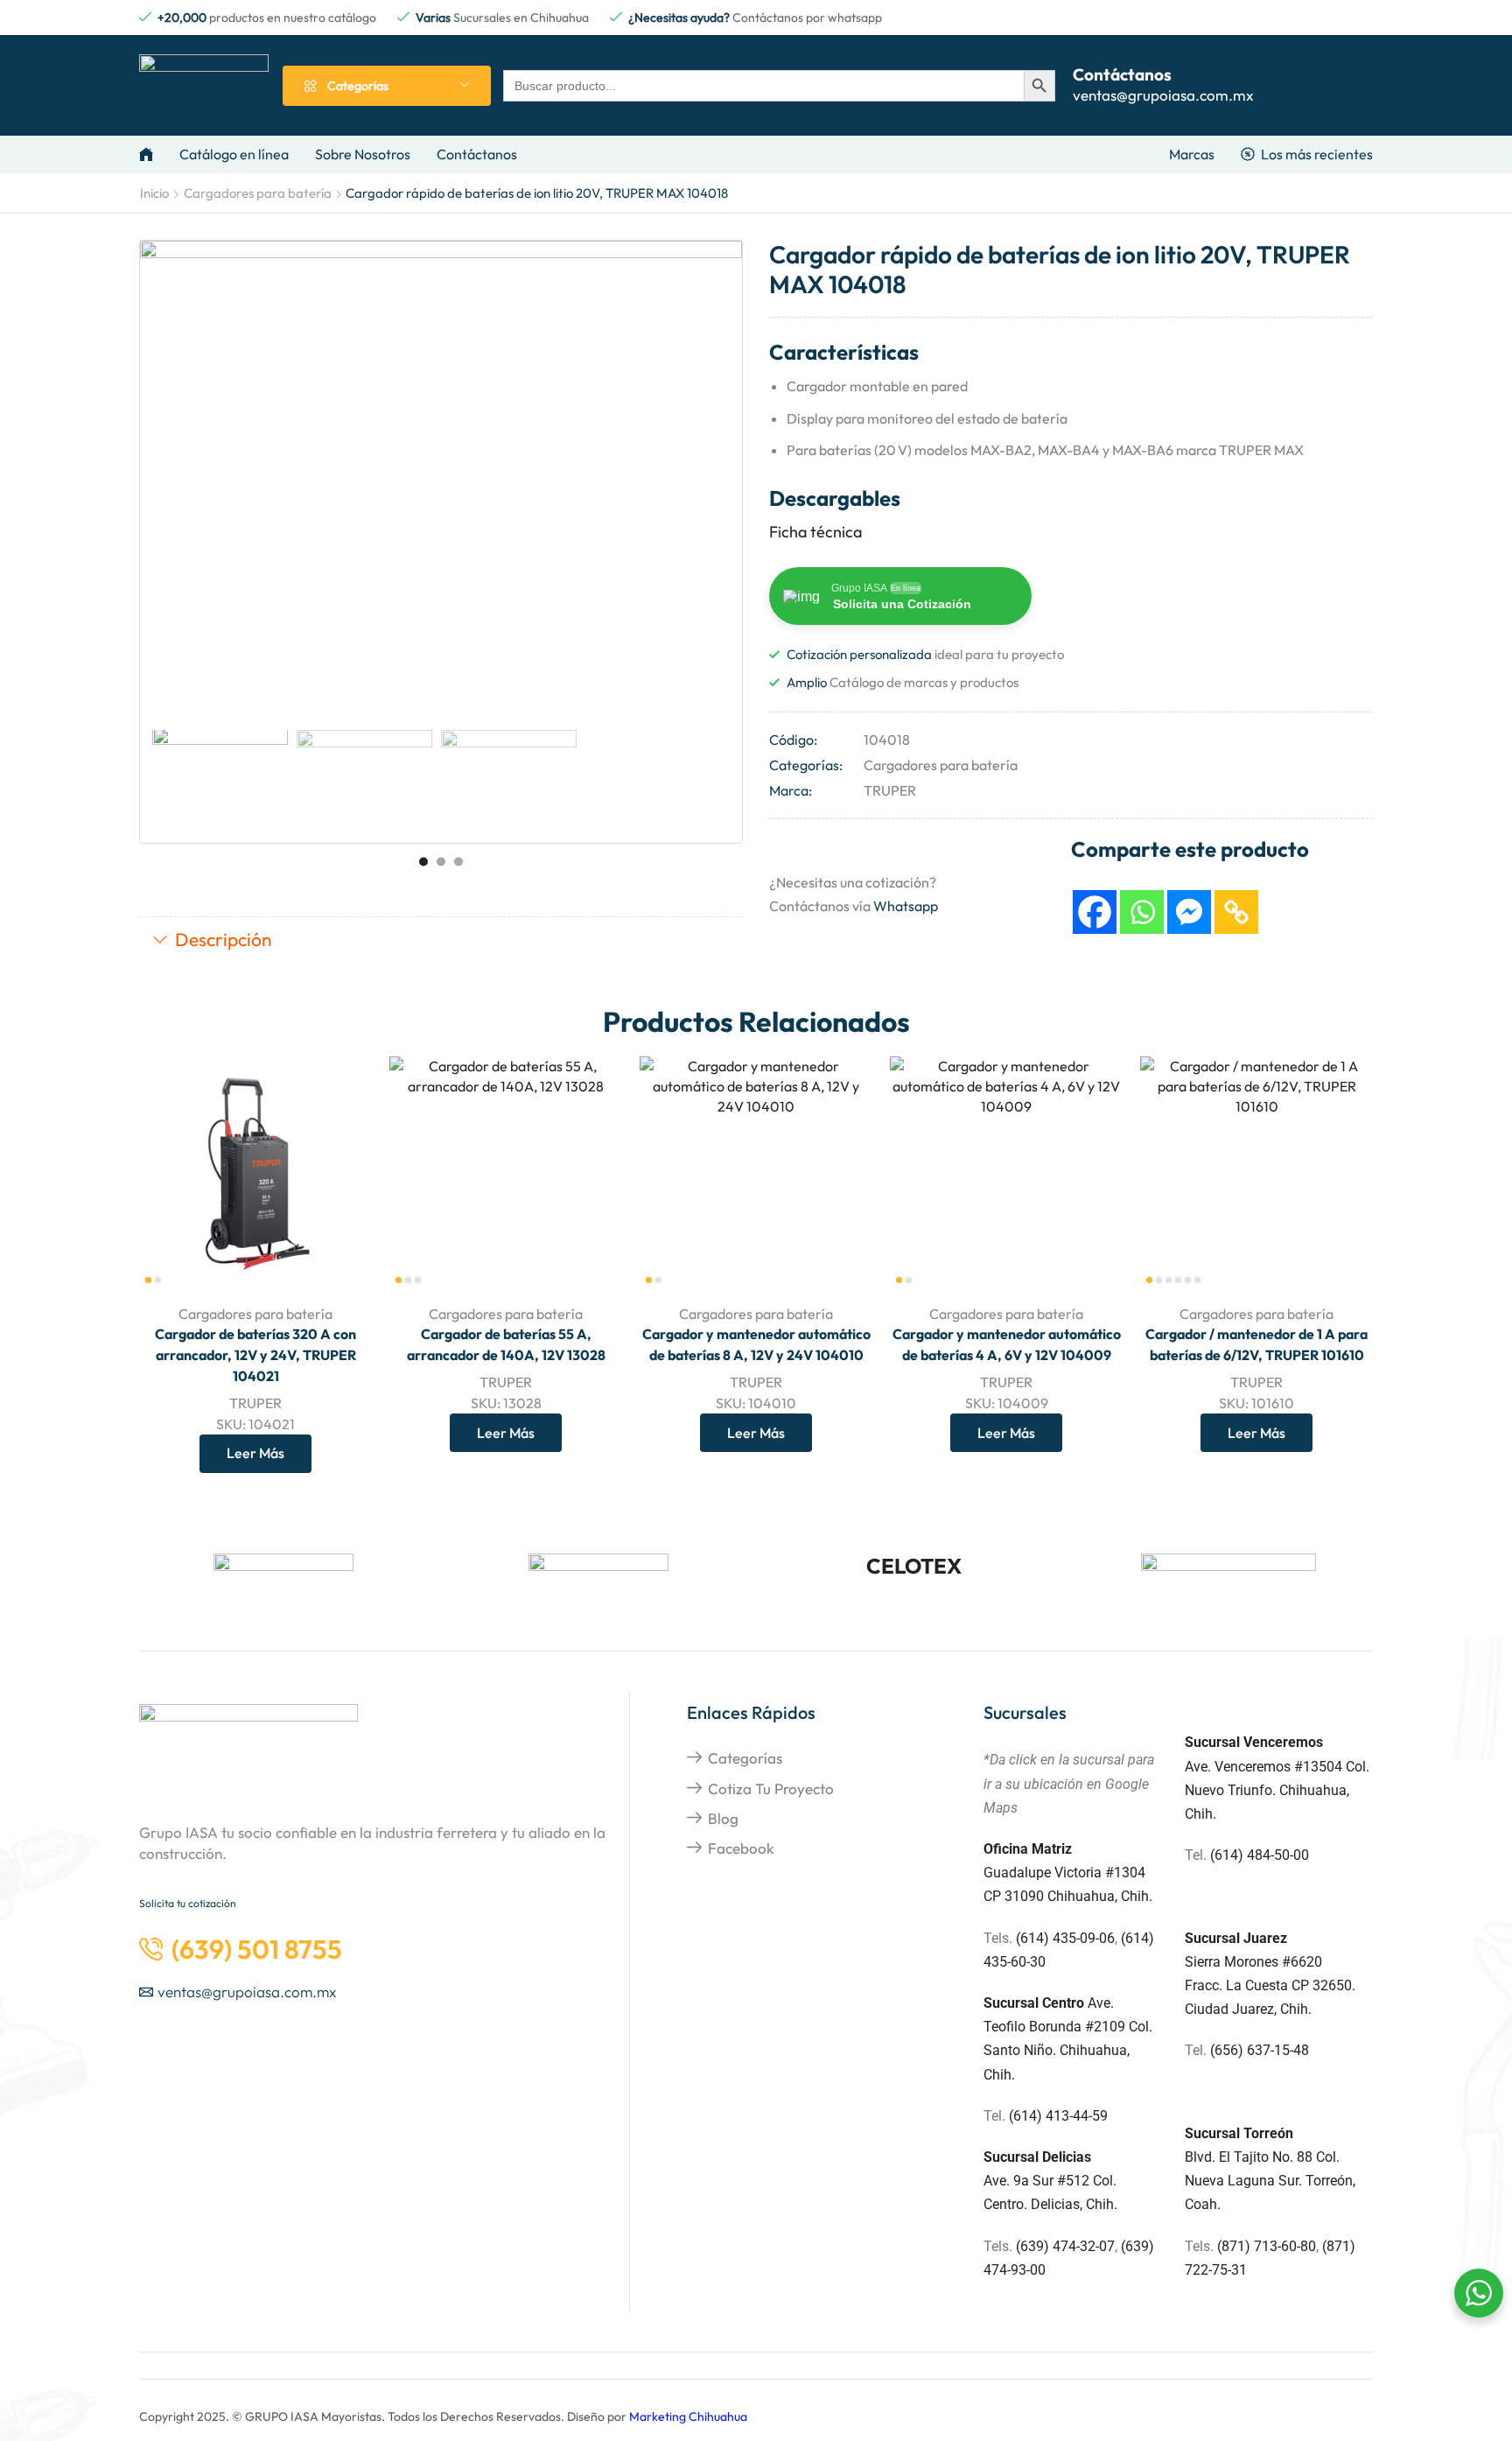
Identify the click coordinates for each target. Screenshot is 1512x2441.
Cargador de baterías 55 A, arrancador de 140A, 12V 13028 (506, 1344)
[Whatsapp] (1142, 912)
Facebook (741, 1848)
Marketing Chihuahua (688, 2416)
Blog (723, 1818)
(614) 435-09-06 (1065, 1938)
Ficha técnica (815, 532)
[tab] (441, 941)
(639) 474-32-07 (1065, 2246)
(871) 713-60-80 (1267, 2246)
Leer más (339, 1253)
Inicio (154, 193)
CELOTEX (914, 1566)
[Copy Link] (1236, 912)
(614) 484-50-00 (1261, 1855)
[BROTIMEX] (598, 1580)
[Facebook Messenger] (1189, 912)
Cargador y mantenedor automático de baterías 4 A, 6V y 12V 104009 (1007, 1344)
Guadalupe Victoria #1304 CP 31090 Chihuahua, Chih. (1068, 1873)
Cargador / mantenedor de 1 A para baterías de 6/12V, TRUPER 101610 (1256, 1344)
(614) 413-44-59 (1058, 2116)
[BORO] (283, 1580)
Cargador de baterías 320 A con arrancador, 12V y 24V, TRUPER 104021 (255, 1355)
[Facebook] (1095, 912)
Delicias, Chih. (1074, 2204)
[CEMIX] (1228, 1581)
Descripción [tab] (224, 939)
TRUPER (890, 790)
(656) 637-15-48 (1260, 2050)
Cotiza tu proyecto (771, 1789)
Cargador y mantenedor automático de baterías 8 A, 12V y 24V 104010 (756, 1344)
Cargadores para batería (258, 193)
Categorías (745, 1758)
